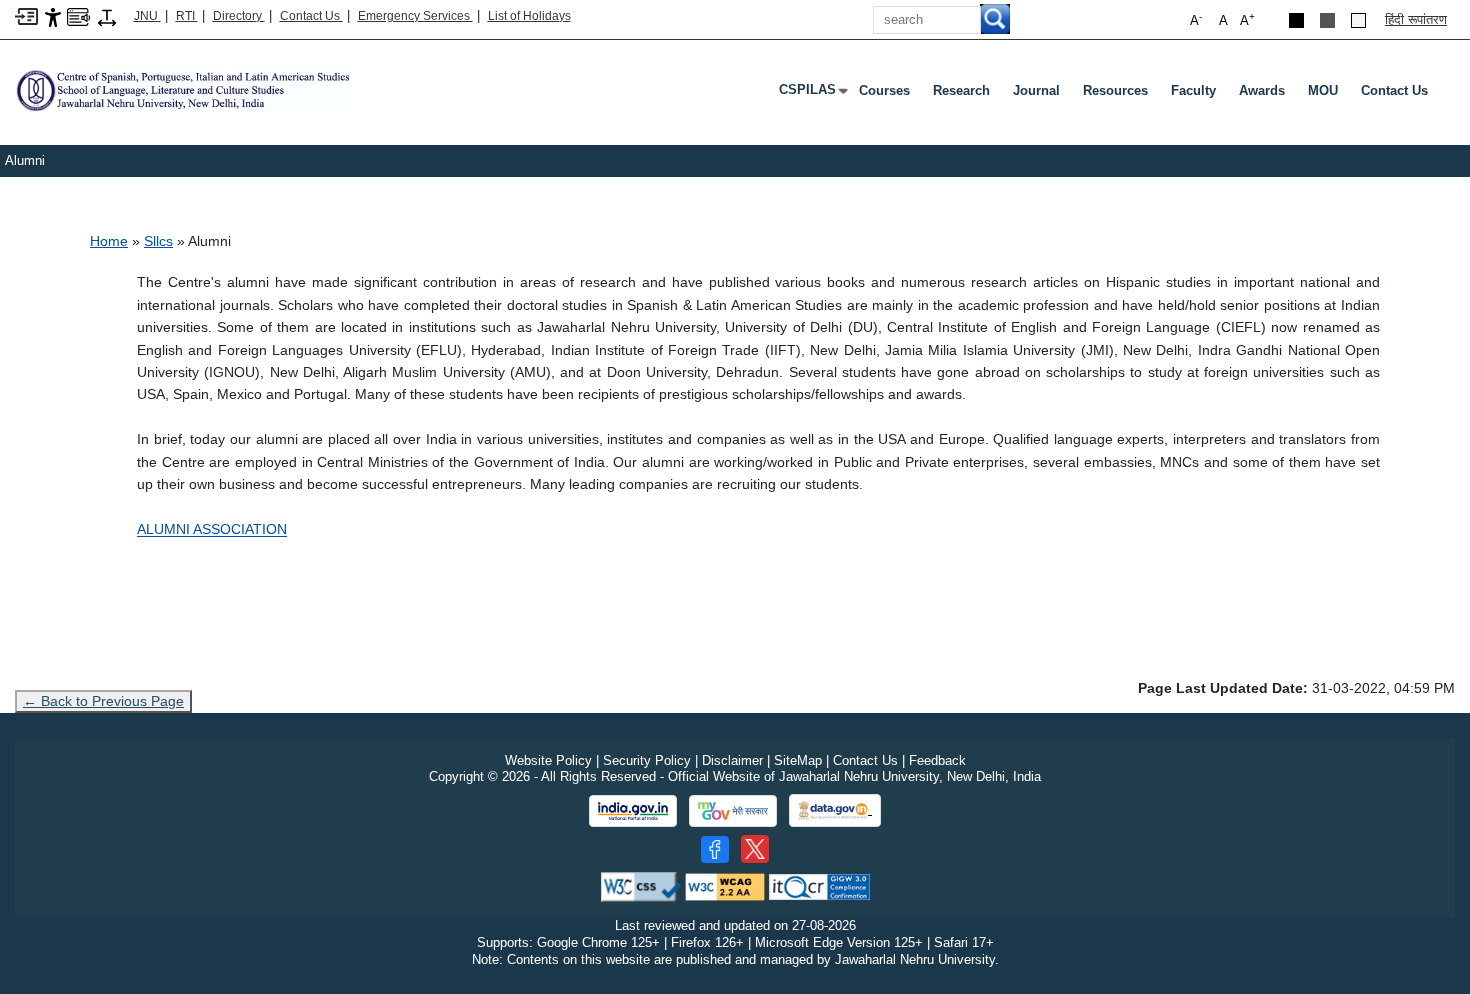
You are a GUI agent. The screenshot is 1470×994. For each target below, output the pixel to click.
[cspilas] (183, 89)
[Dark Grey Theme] (1327, 20)
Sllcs (158, 241)
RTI (187, 16)
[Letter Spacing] (107, 16)
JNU (147, 16)
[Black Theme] (1296, 20)
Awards (1262, 90)
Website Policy (548, 760)
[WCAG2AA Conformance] (725, 885)
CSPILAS (811, 94)
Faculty (1193, 90)
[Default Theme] (1358, 20)
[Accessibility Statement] (53, 16)
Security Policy (647, 760)
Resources (1115, 90)
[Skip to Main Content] (26, 15)
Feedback (937, 760)
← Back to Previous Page (103, 701)
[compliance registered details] (819, 885)
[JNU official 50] (755, 849)
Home (109, 241)
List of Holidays (529, 16)
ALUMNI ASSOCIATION (212, 529)
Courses (884, 90)
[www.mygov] (733, 811)
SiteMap (798, 760)
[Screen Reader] (78, 15)
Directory (239, 16)
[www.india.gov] (633, 811)
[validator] (641, 885)
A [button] (1247, 19)
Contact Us (311, 16)
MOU (1323, 90)
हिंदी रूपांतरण (1416, 19)
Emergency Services (415, 16)
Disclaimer (732, 760)
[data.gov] (835, 810)
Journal (1036, 90)
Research (961, 90)
